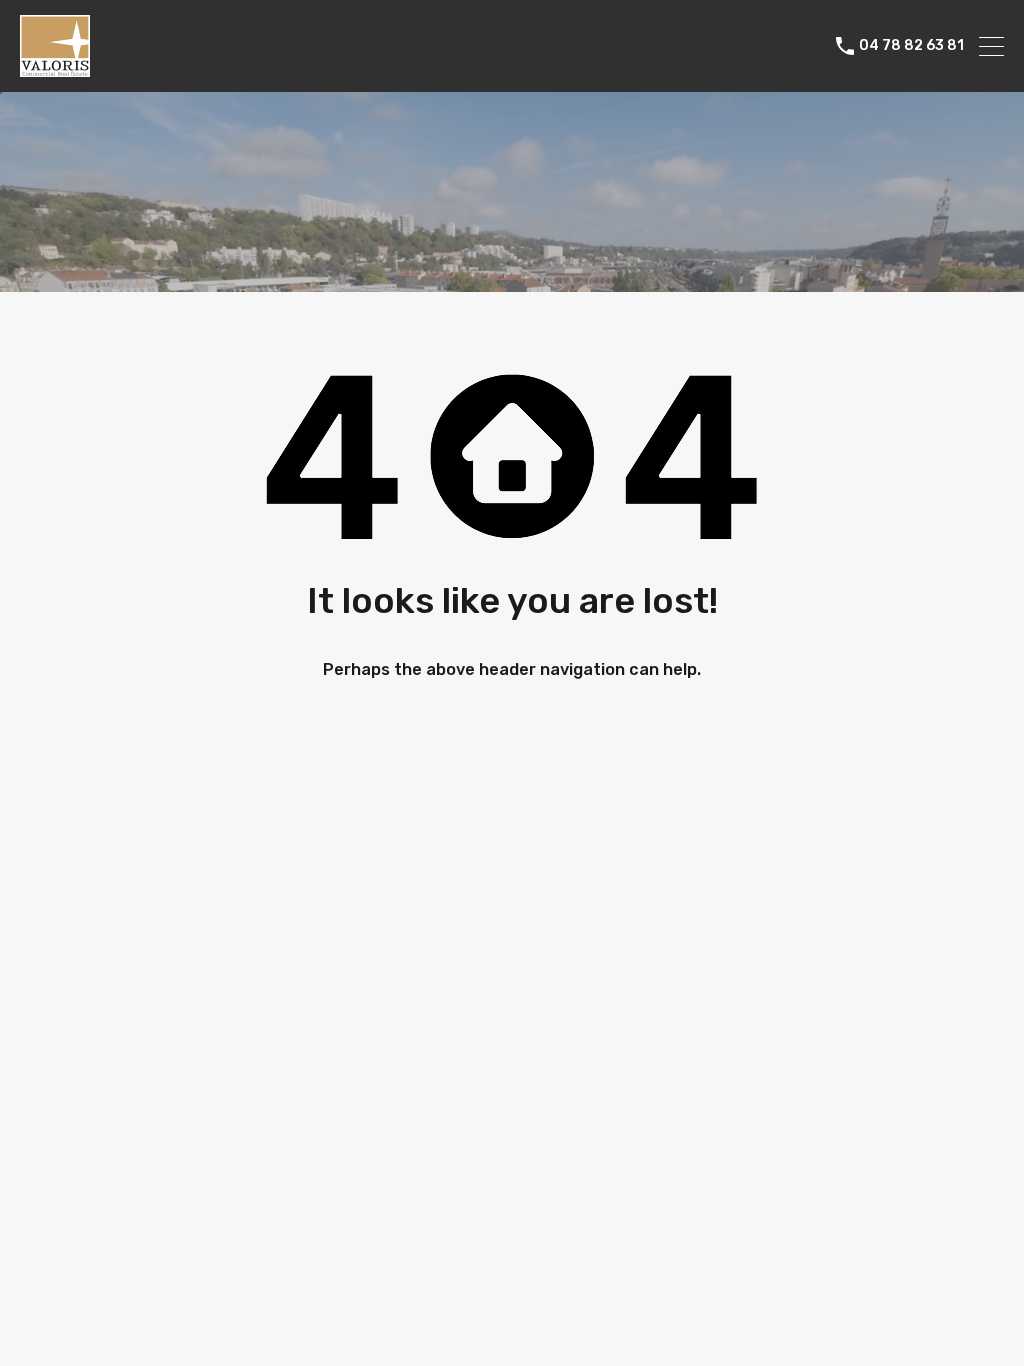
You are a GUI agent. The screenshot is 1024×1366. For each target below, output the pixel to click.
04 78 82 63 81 (911, 46)
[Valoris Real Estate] (55, 68)
